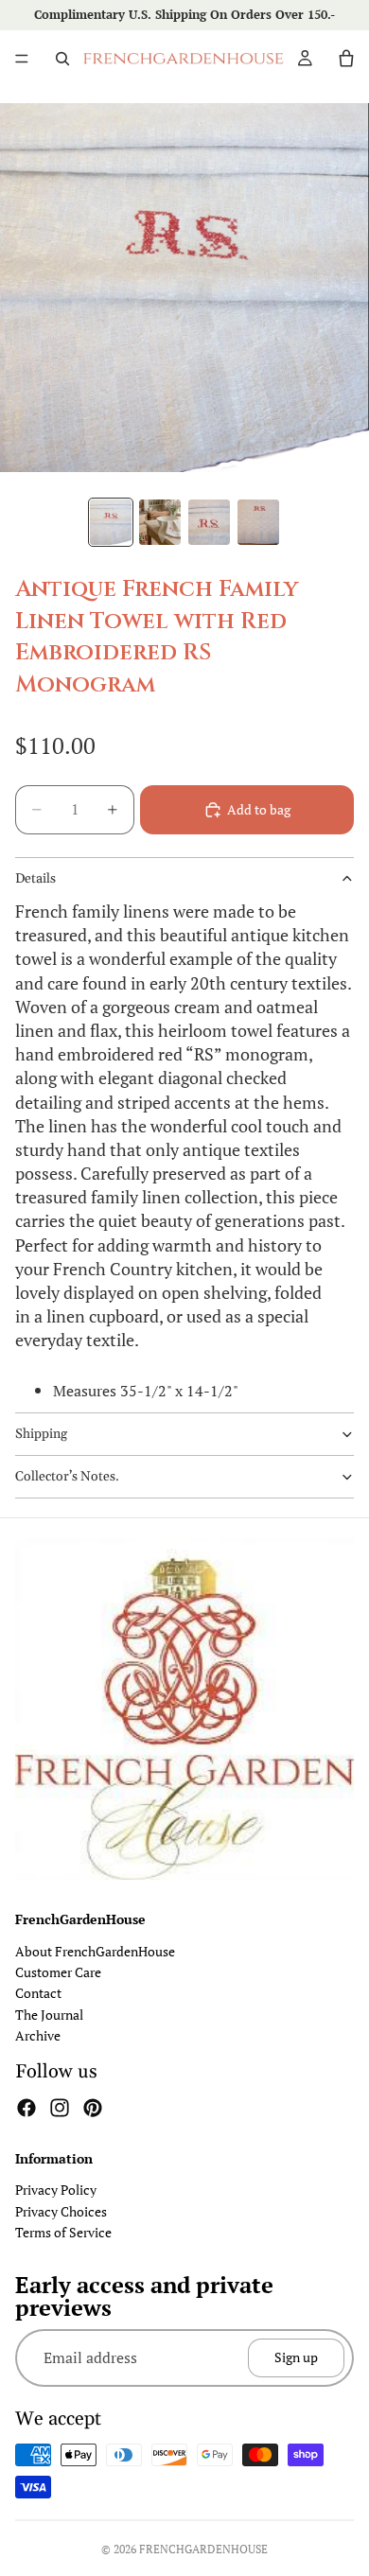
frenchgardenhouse (203, 2549)
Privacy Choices (61, 2211)
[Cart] (346, 59)
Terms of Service (63, 2232)
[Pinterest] (93, 2108)
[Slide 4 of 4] (258, 522)
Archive (38, 2036)
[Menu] (22, 59)
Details (35, 879)
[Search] (62, 59)
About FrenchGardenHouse (95, 1951)
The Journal (49, 2015)
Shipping (41, 1434)
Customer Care (58, 1972)
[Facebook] (26, 2108)
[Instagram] (60, 2108)
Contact (38, 1994)
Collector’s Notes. (67, 1477)
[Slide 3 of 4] (209, 522)
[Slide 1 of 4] (111, 522)
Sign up (296, 2358)
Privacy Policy (56, 2190)
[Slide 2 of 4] (160, 522)
